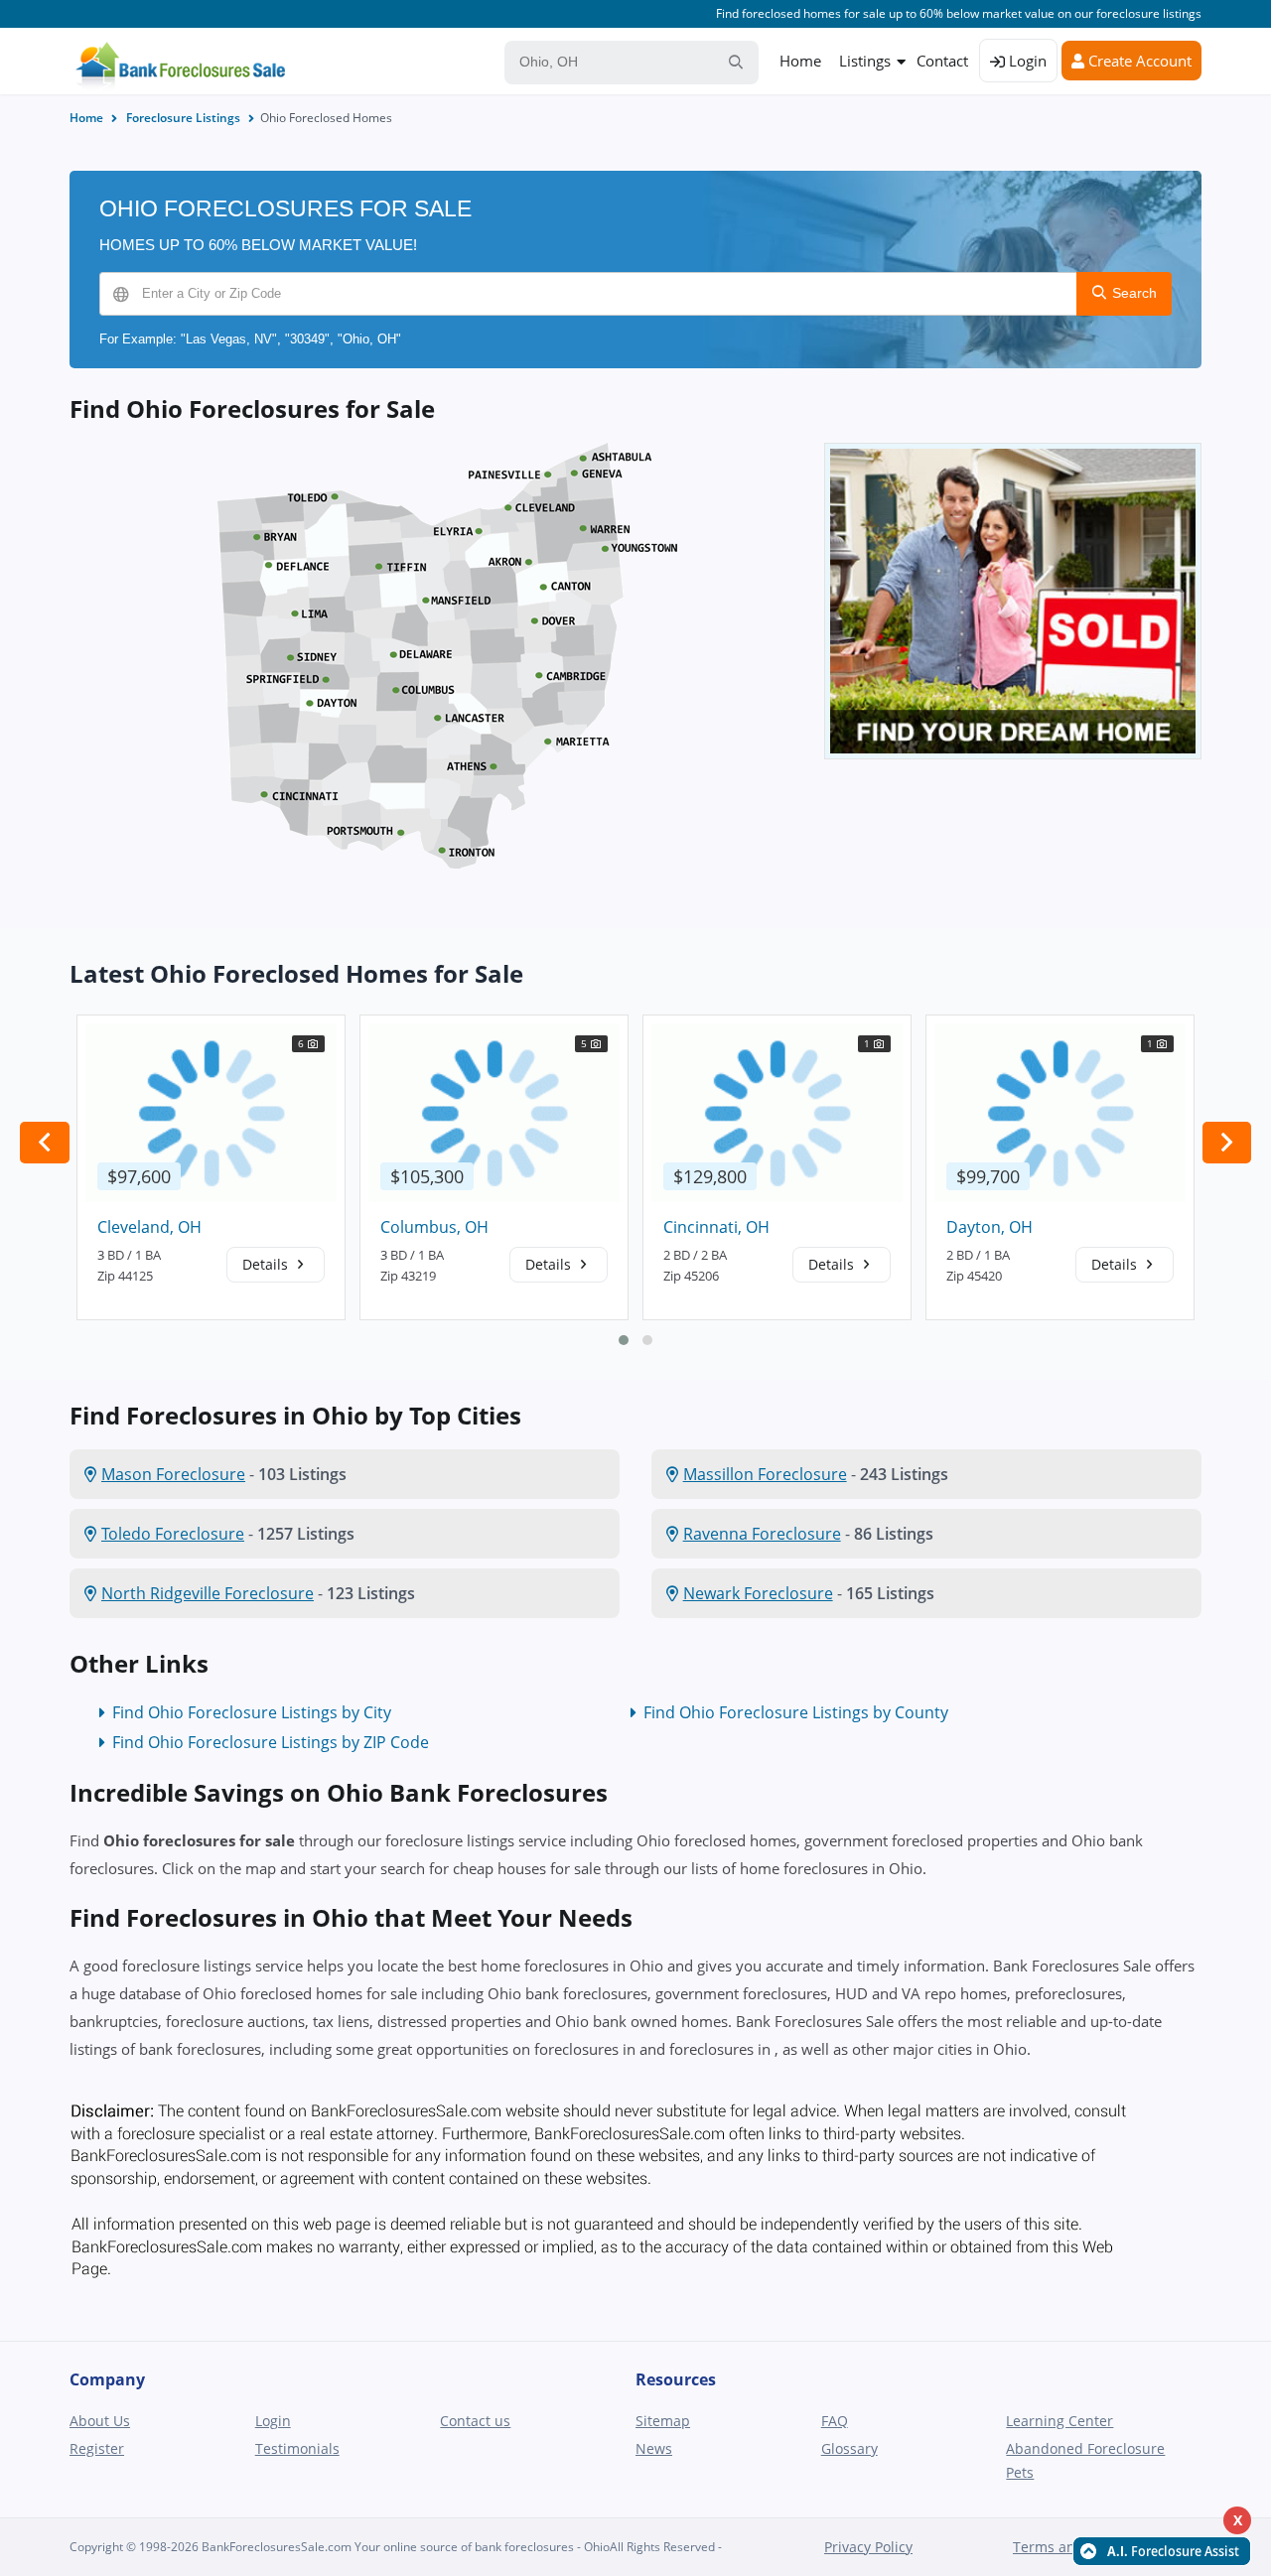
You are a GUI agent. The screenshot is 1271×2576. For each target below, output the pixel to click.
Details (267, 1264)
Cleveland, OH (149, 1227)
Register (97, 2448)
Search (1132, 293)
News (654, 2448)
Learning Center (1059, 2421)
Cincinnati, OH (716, 1227)
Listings (865, 61)
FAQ (835, 2421)
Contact (942, 61)
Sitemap (663, 2421)
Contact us (475, 2421)
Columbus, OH (434, 1227)
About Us (100, 2421)
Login (1026, 61)
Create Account (1138, 61)
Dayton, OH (989, 1227)
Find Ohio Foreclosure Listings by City (252, 1712)
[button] (624, 1340)
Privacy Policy (868, 2547)
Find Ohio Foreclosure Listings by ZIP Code (271, 1742)
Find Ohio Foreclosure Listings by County (796, 1712)
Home (800, 61)
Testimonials (297, 2448)
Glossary (849, 2448)
